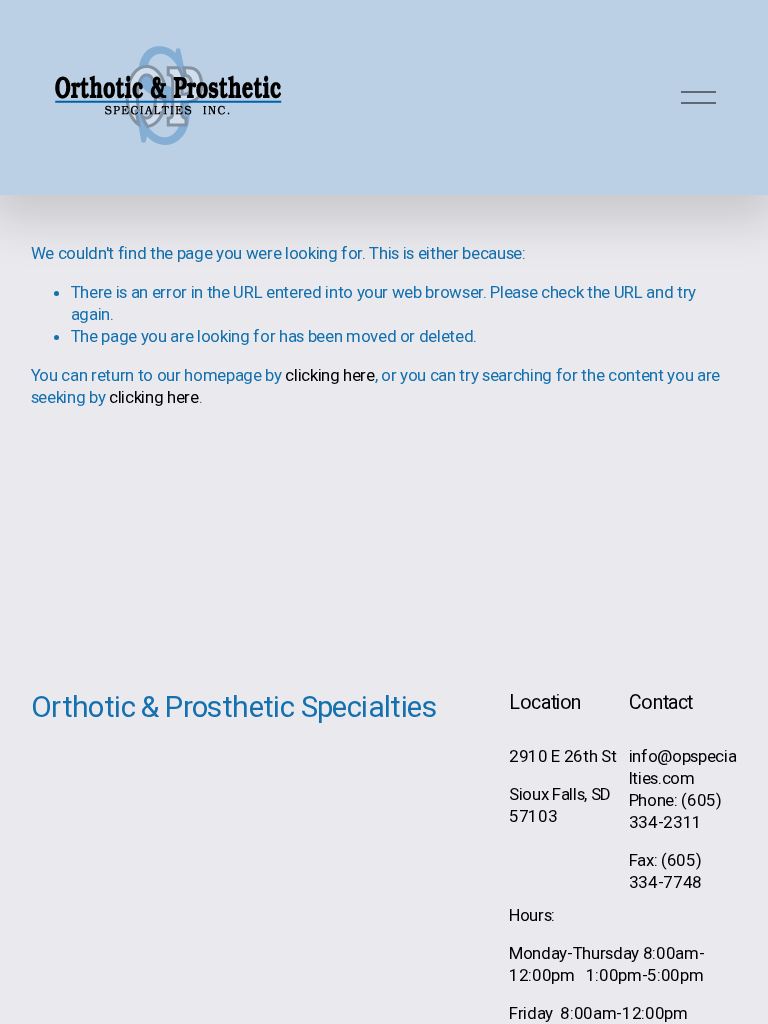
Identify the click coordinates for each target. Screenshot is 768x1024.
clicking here (330, 375)
